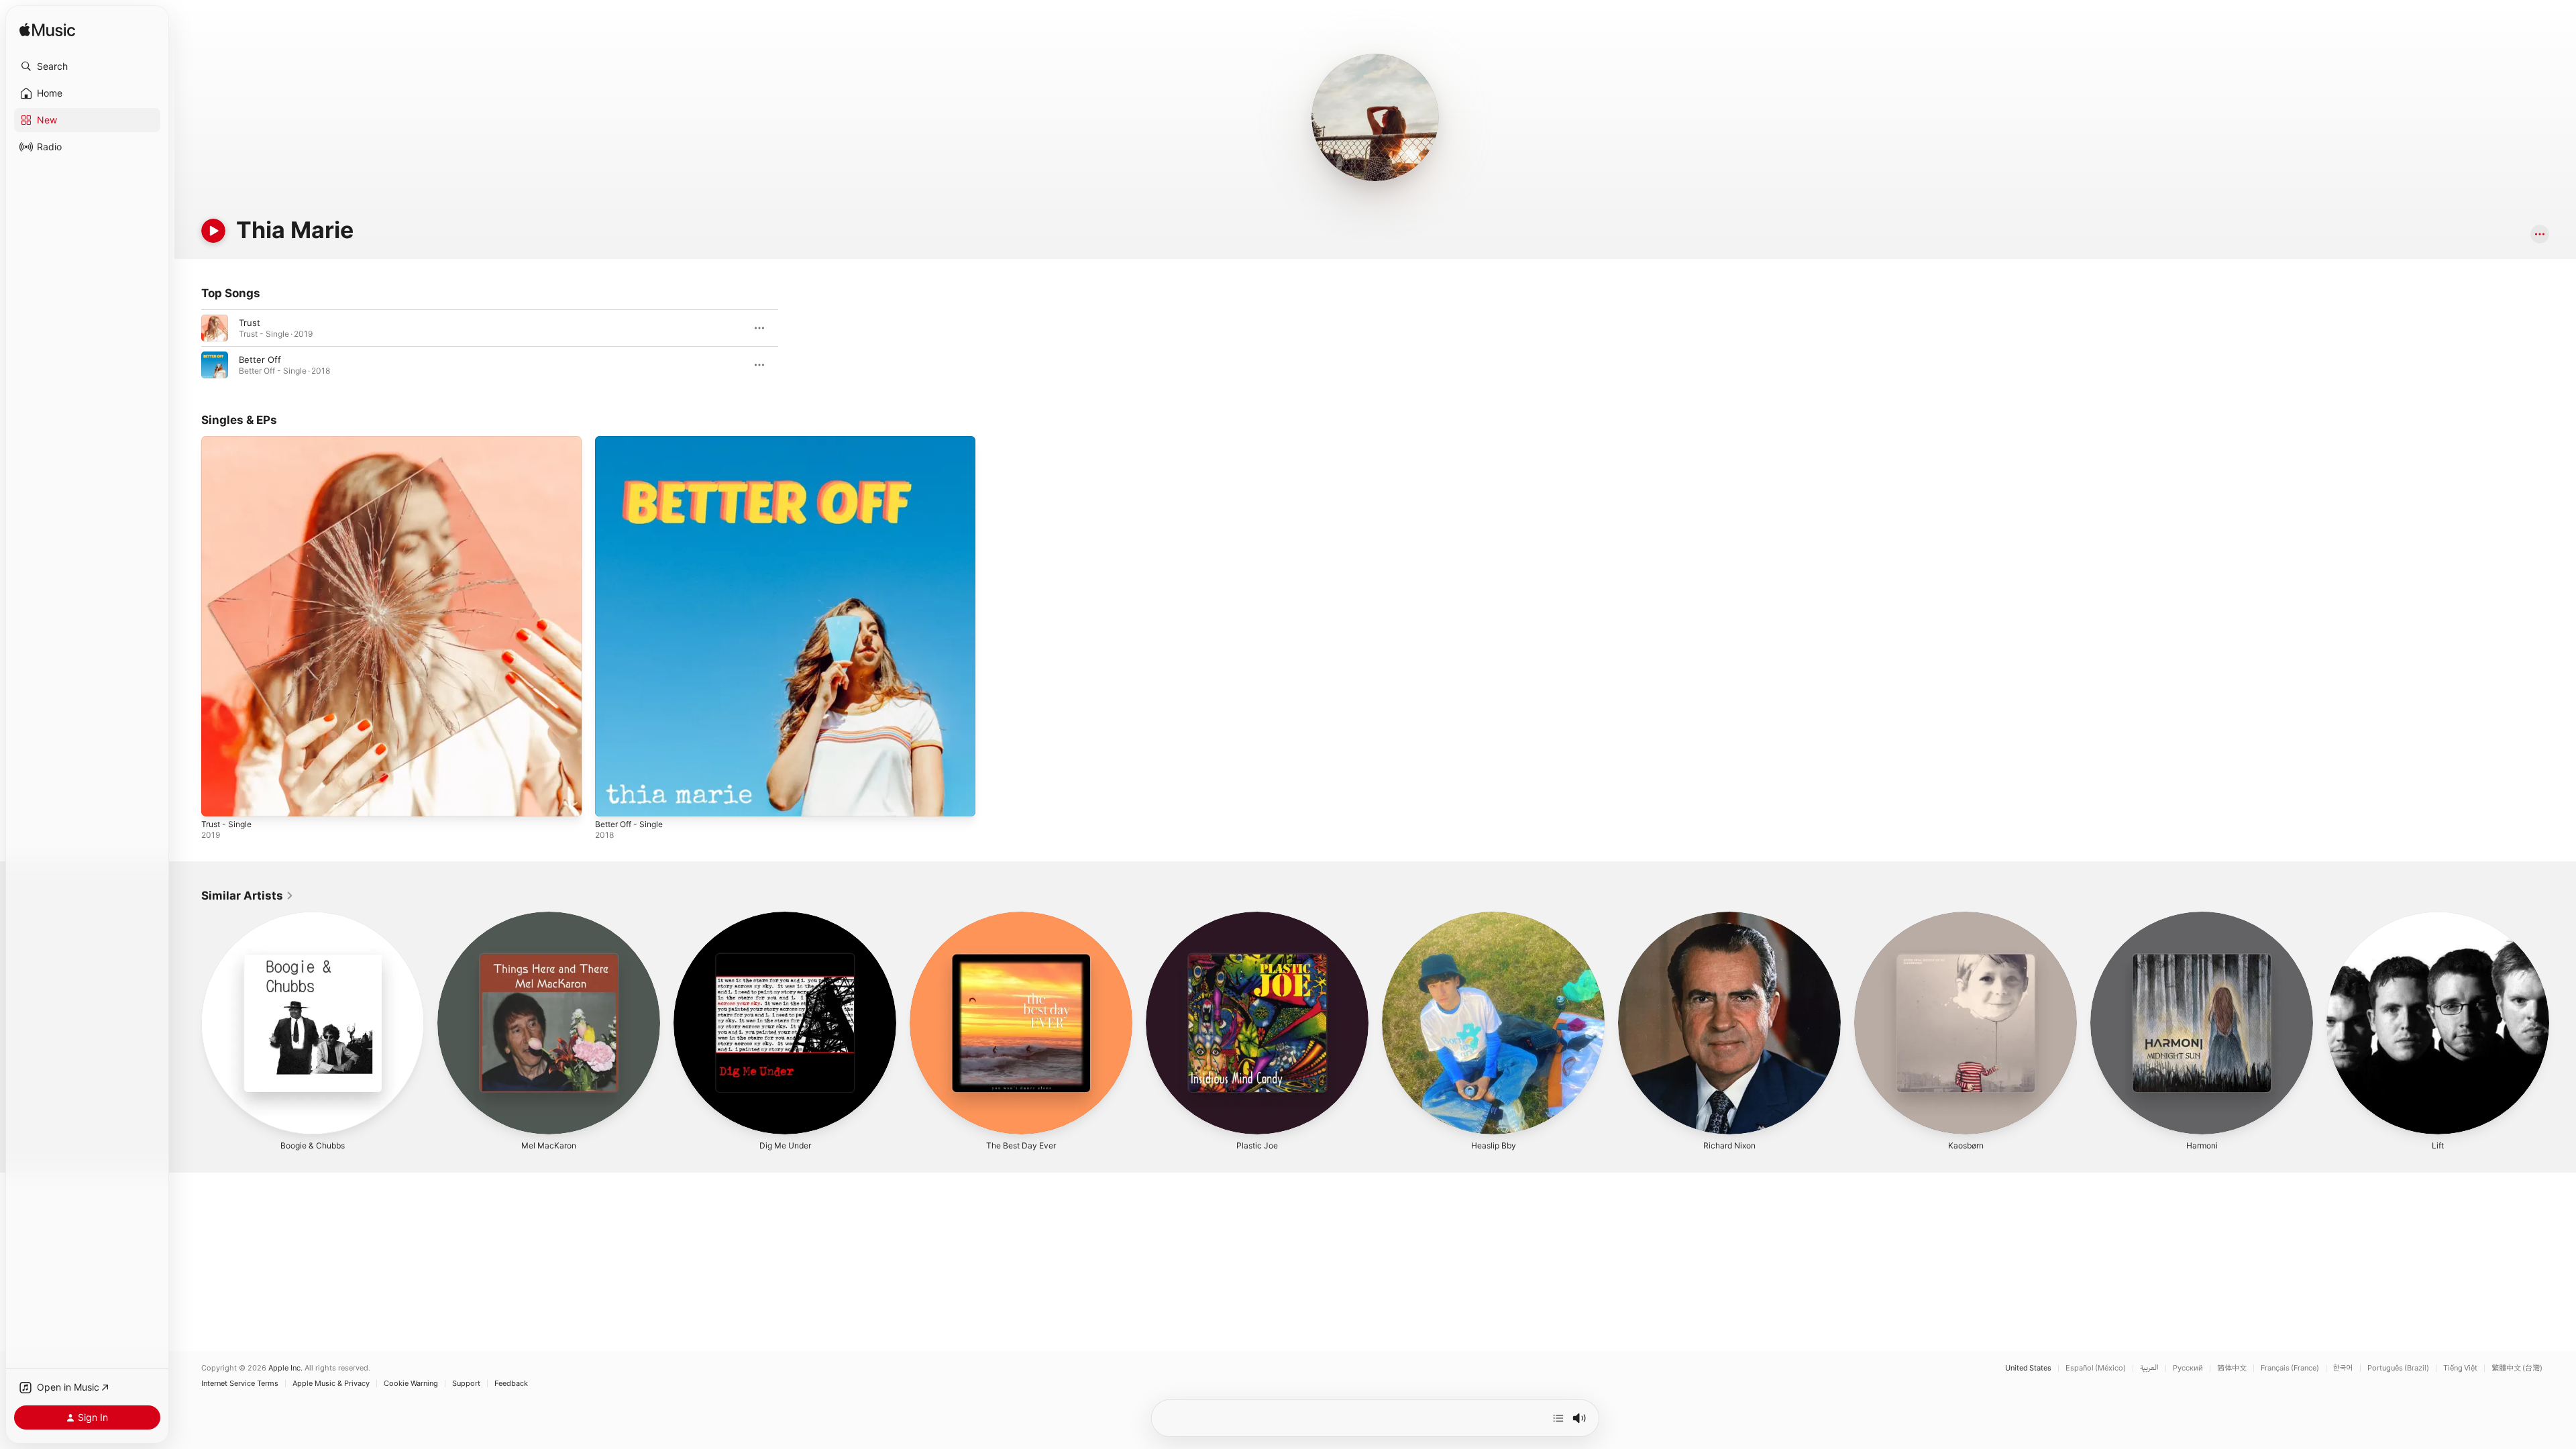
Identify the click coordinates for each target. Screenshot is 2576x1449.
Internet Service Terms (240, 1384)
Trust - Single (229, 441)
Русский (2188, 1368)
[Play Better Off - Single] (612, 800)
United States (2028, 1368)
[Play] (213, 231)
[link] (248, 896)
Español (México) (2096, 1368)
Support (466, 1384)
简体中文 (2232, 1368)
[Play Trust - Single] (218, 800)
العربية (2149, 1368)
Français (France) (2290, 1368)
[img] (47, 31)
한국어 (2343, 1368)
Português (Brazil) (2398, 1368)
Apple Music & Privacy (331, 1384)
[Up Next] (1558, 1418)
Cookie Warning (411, 1384)
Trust (250, 323)
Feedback (511, 1384)
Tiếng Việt (2460, 1368)
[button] (87, 66)
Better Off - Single (634, 441)
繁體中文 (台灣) (2517, 1368)
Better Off (260, 360)
